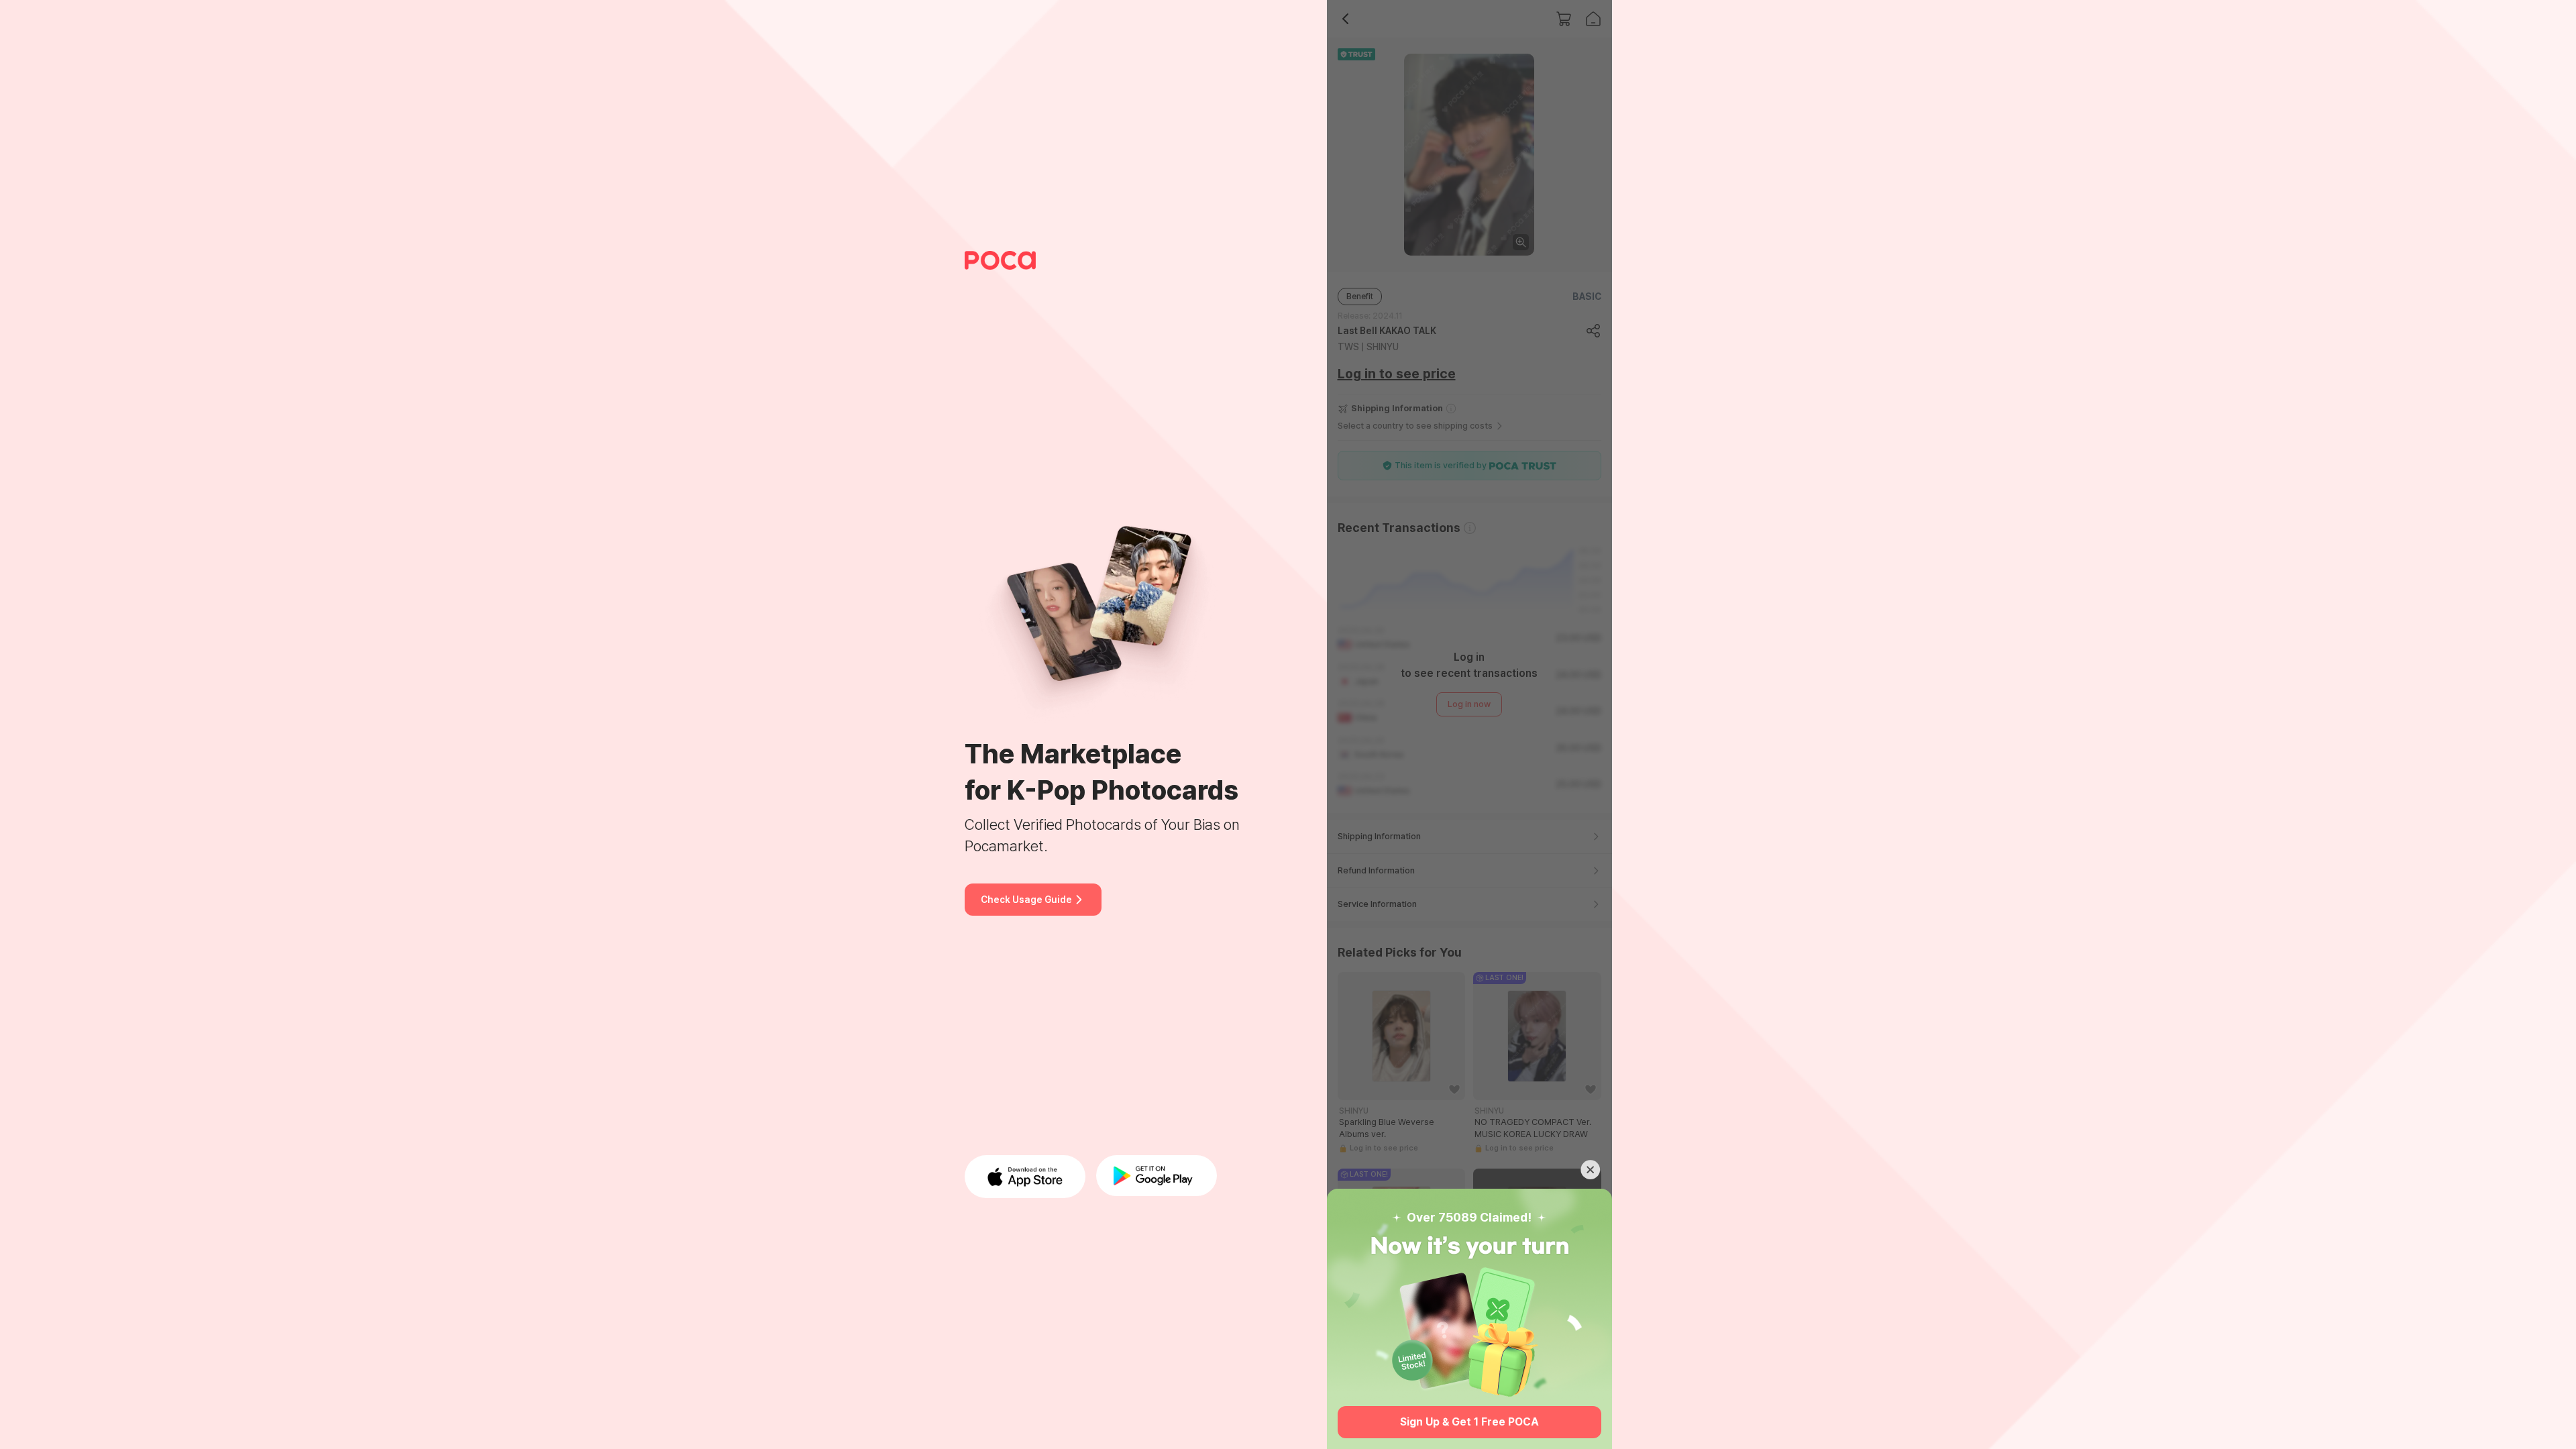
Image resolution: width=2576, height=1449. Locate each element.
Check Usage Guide (1026, 900)
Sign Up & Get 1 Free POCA (1469, 1422)
